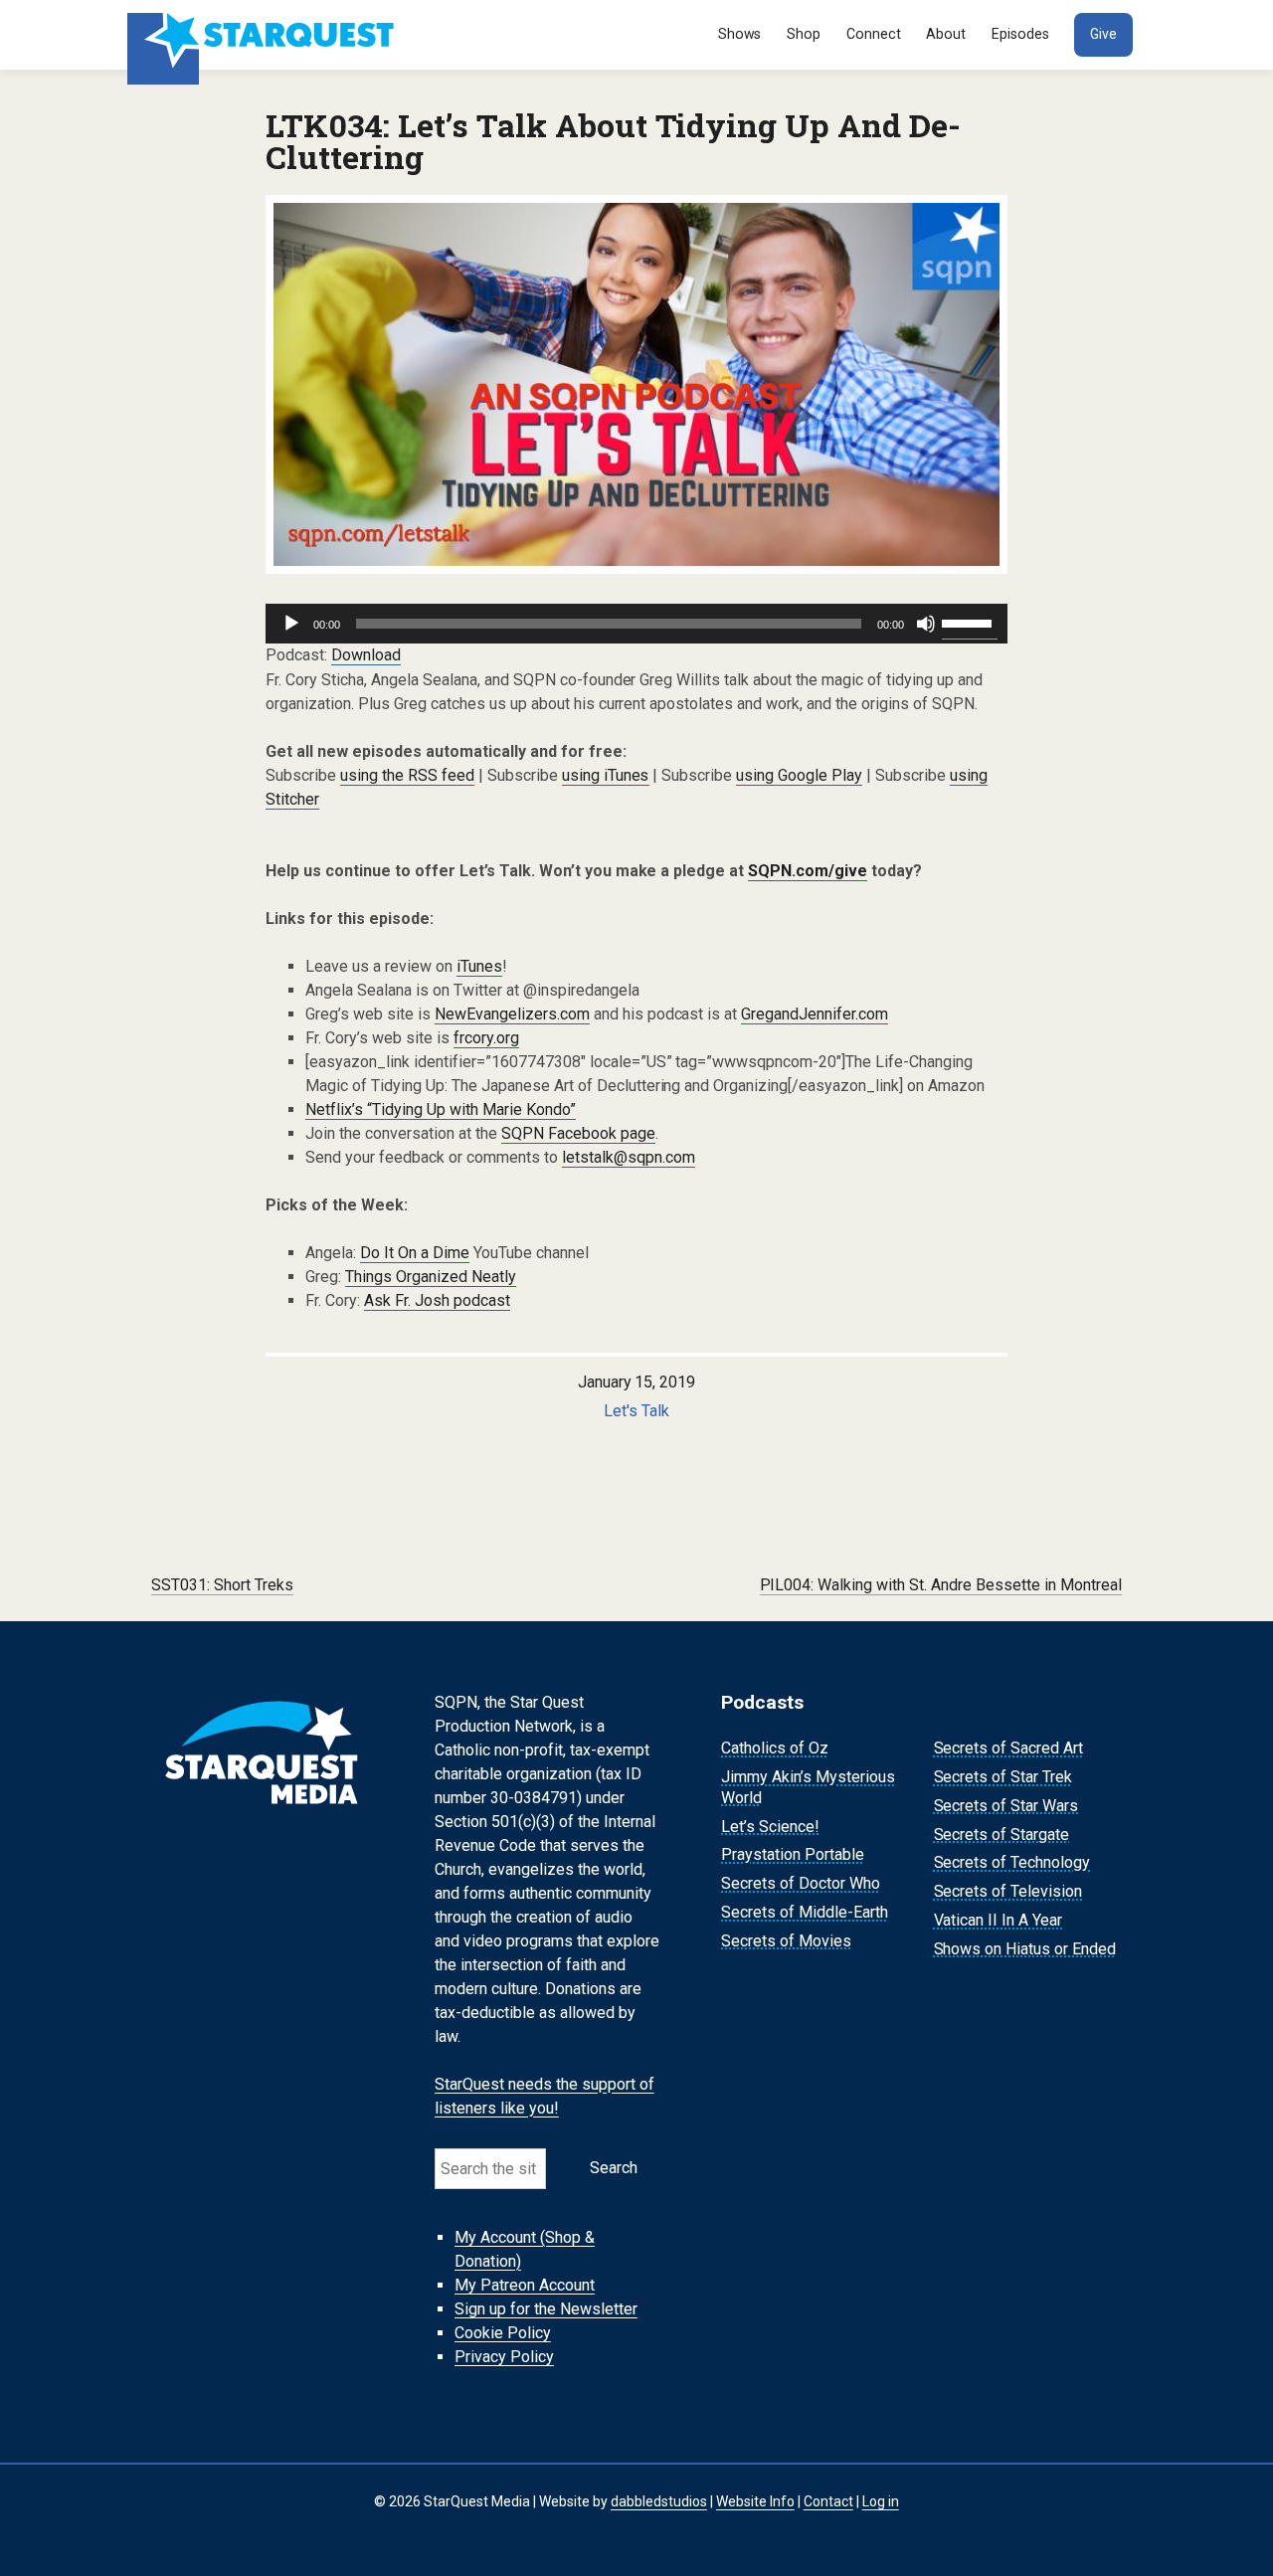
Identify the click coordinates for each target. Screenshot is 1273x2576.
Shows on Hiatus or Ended (1025, 1949)
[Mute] (926, 624)
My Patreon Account (525, 2285)
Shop (804, 34)
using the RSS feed (407, 775)
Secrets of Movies (786, 1941)
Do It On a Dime (415, 1253)
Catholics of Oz (775, 1748)
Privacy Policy (504, 2357)
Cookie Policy (503, 2333)
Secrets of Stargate (1002, 1835)
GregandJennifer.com (815, 1014)
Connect (874, 34)
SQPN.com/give (808, 871)
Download (366, 655)
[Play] (291, 624)
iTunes (479, 966)
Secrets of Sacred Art (1009, 1748)
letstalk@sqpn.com (629, 1157)
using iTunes (606, 775)
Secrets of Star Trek (1003, 1777)
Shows (740, 34)
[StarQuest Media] (263, 35)
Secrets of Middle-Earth (805, 1912)
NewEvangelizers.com (512, 1014)
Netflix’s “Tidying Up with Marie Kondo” (441, 1109)
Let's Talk (636, 1411)
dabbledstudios (659, 2501)
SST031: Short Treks (222, 1585)
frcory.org (486, 1038)
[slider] (970, 622)
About (946, 34)
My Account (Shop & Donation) (525, 2249)
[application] (636, 624)
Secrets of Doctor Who (801, 1883)
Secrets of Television (1008, 1891)
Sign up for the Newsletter (546, 2309)
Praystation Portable (793, 1855)
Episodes (1020, 34)
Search (614, 2168)
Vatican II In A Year (999, 1920)
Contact (828, 2501)
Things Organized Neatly (431, 1277)
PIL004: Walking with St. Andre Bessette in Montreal (941, 1585)
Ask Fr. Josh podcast (437, 1300)
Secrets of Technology (1012, 1863)
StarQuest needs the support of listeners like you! (545, 2096)
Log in (881, 2501)
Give (1103, 34)
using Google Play (799, 775)
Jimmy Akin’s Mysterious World (808, 1787)
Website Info (755, 2501)
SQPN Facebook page (578, 1133)
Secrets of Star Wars (1006, 1806)
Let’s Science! (770, 1827)
